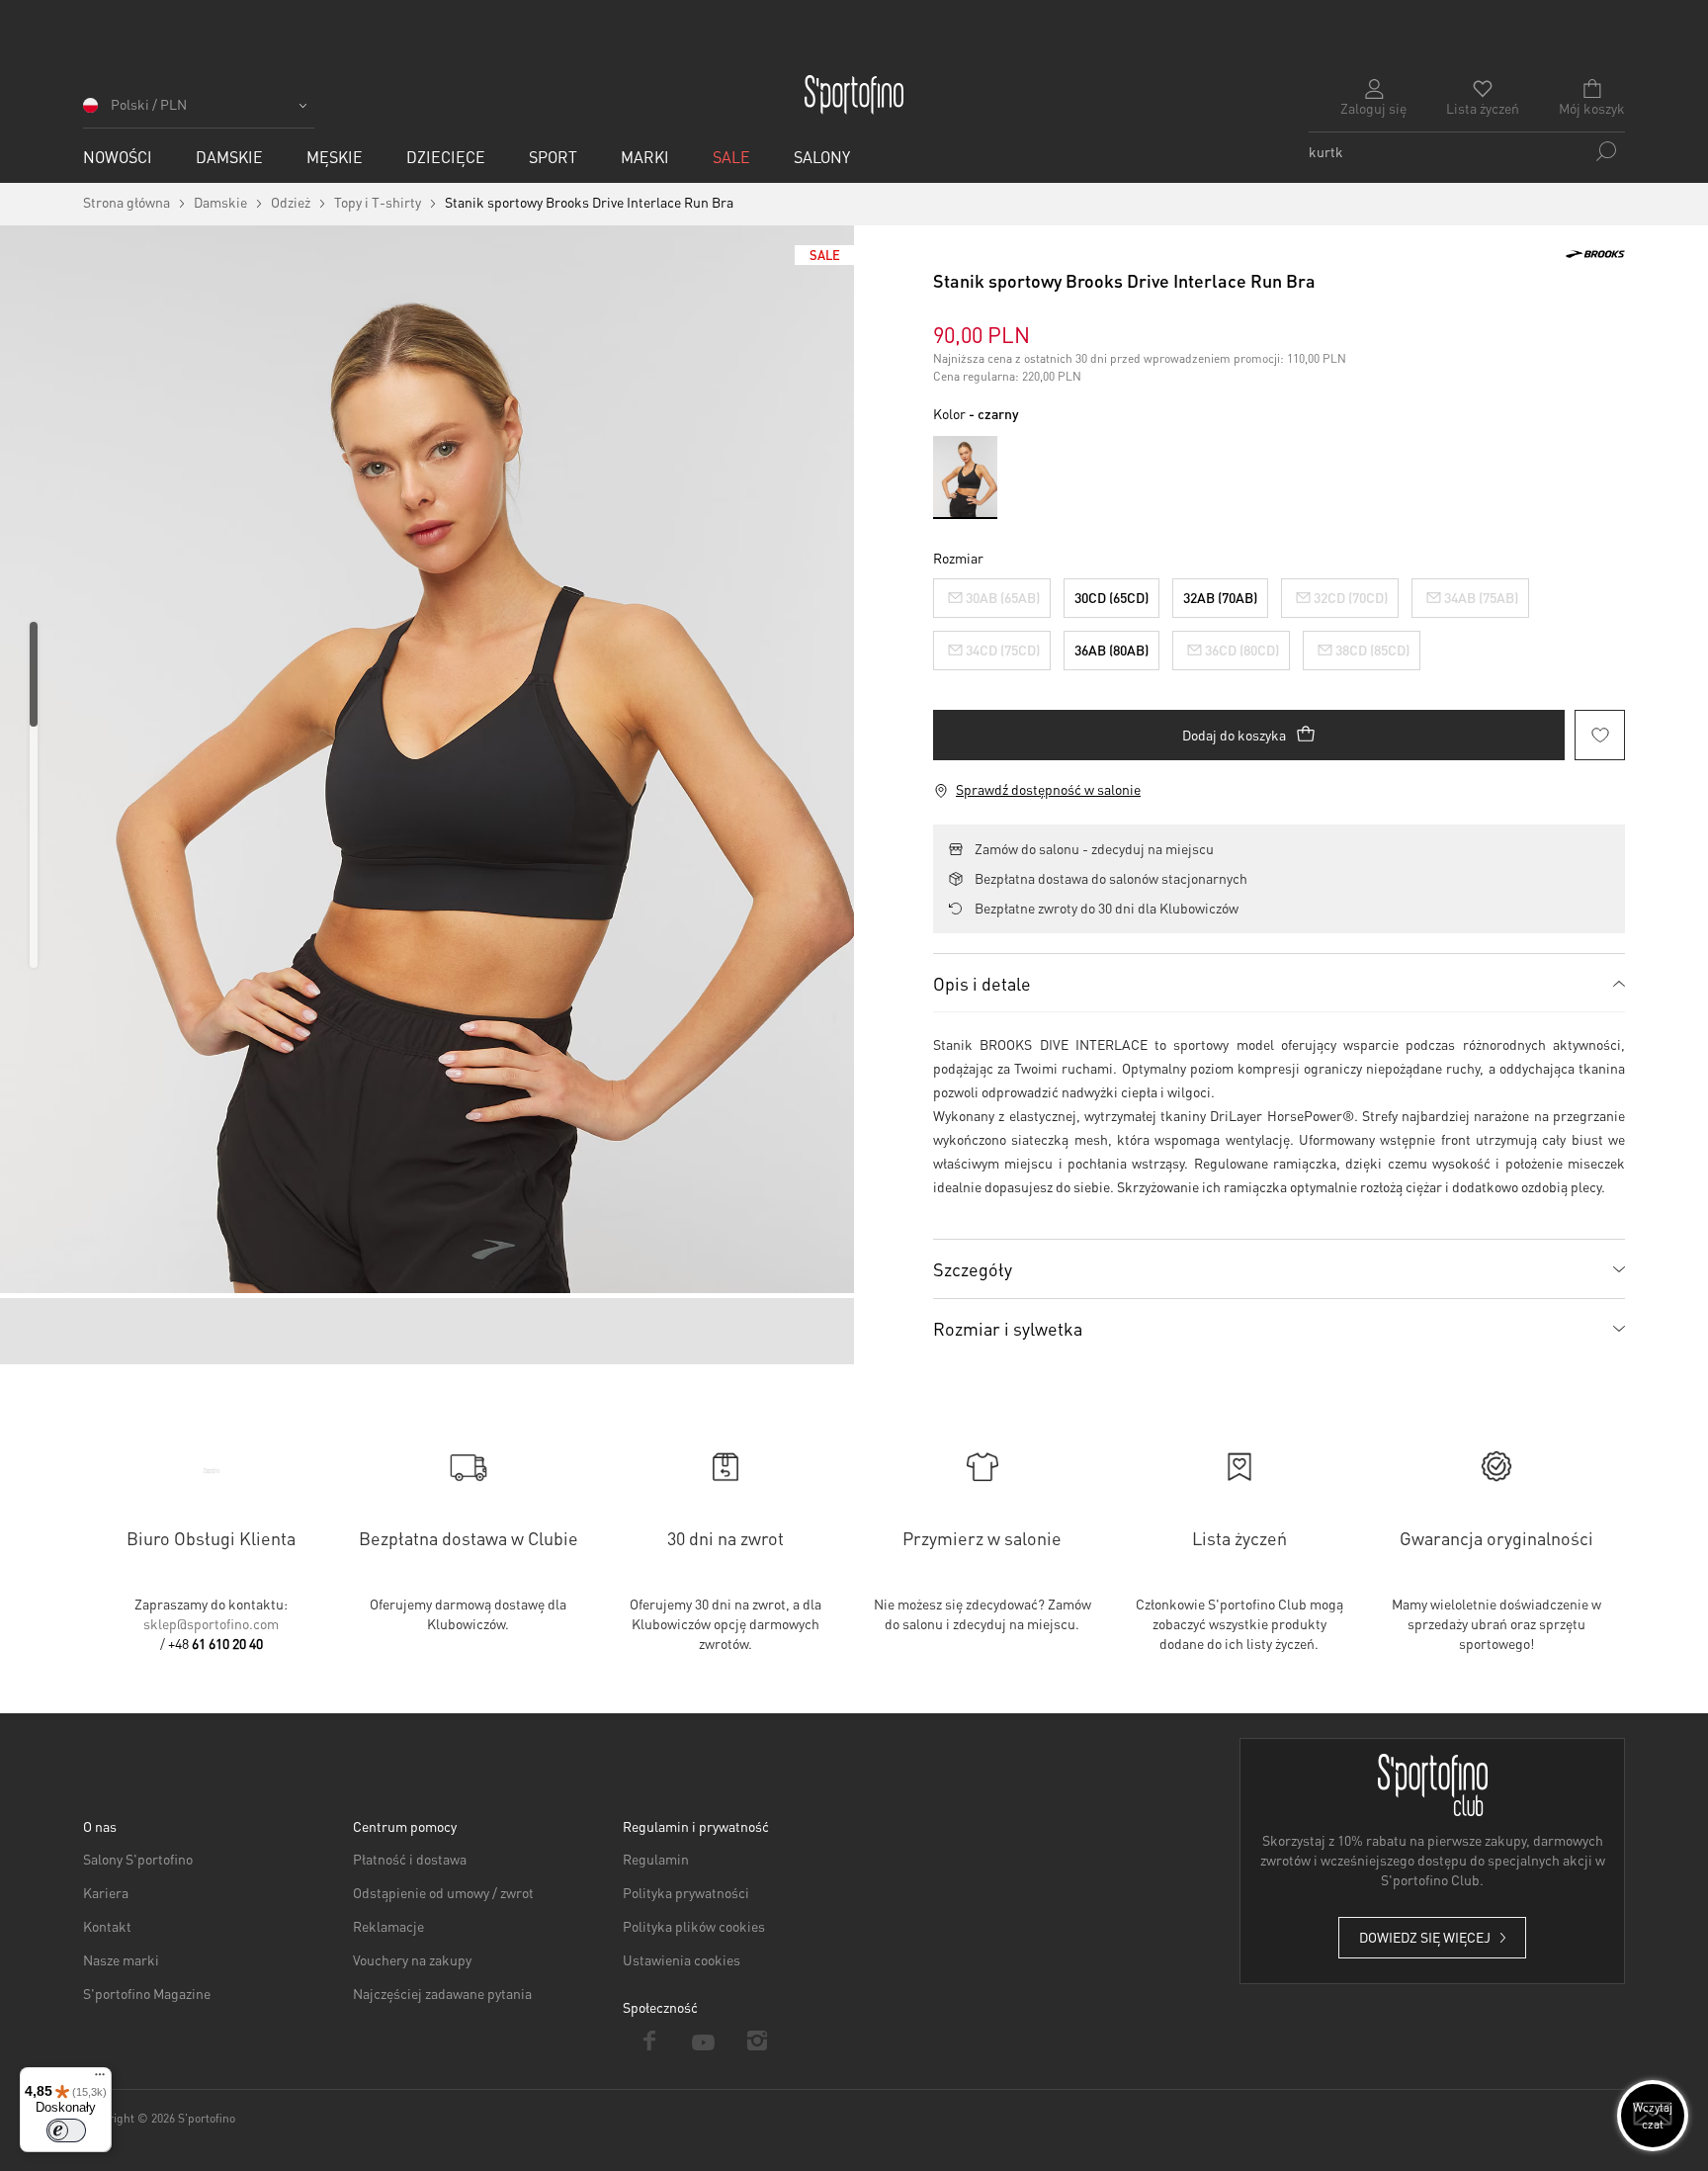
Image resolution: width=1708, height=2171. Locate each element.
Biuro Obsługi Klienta (211, 1538)
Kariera (106, 1892)
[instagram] (758, 2041)
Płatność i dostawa (410, 1859)
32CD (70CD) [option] (1351, 597)
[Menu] (100, 2079)
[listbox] (1279, 619)
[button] (199, 111)
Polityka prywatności (686, 1892)
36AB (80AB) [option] (1111, 650)
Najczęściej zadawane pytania (442, 1993)
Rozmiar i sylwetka (1008, 1328)
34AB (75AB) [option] (1481, 597)
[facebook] (650, 2041)
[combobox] (1467, 151)
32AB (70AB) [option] (1220, 597)
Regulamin (656, 1859)
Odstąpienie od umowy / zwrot (443, 1892)
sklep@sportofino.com (211, 1623)
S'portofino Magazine (147, 1993)
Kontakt (107, 1926)
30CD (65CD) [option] (1111, 597)
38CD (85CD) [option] (1372, 650)
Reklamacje (388, 1926)
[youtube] (704, 2041)
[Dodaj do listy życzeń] (1600, 735)
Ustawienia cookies (682, 1959)
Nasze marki (121, 1959)
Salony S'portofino (138, 1859)
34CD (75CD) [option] (1003, 650)
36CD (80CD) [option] (1242, 650)
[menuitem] (118, 157)
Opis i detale (982, 983)
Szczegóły (973, 1269)
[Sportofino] (854, 95)
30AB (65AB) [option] (1003, 597)
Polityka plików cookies (694, 1926)
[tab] (1279, 983)
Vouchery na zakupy (412, 1959)
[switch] (66, 2130)
